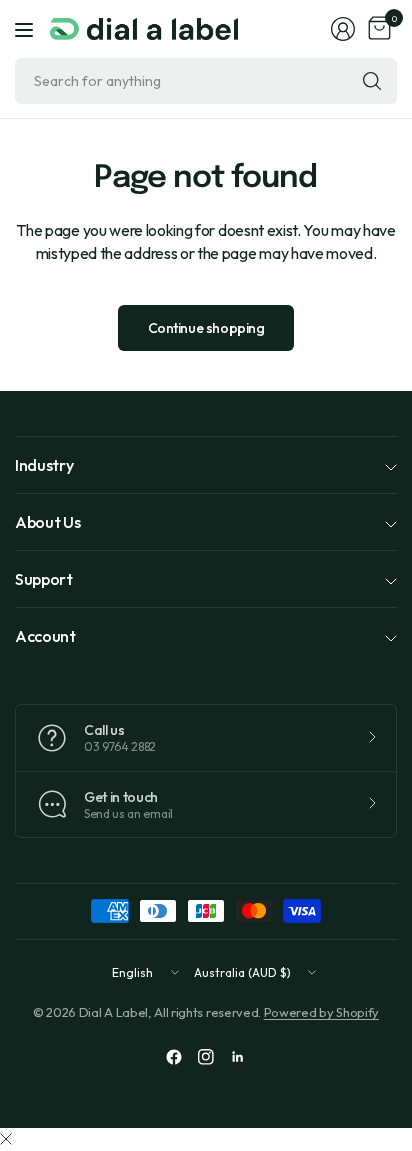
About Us (47, 522)
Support (44, 579)
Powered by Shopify (321, 1012)
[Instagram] (206, 1057)
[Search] (372, 81)
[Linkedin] (238, 1057)
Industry (44, 465)
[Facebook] (174, 1057)
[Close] (6, 1139)
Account (45, 636)
